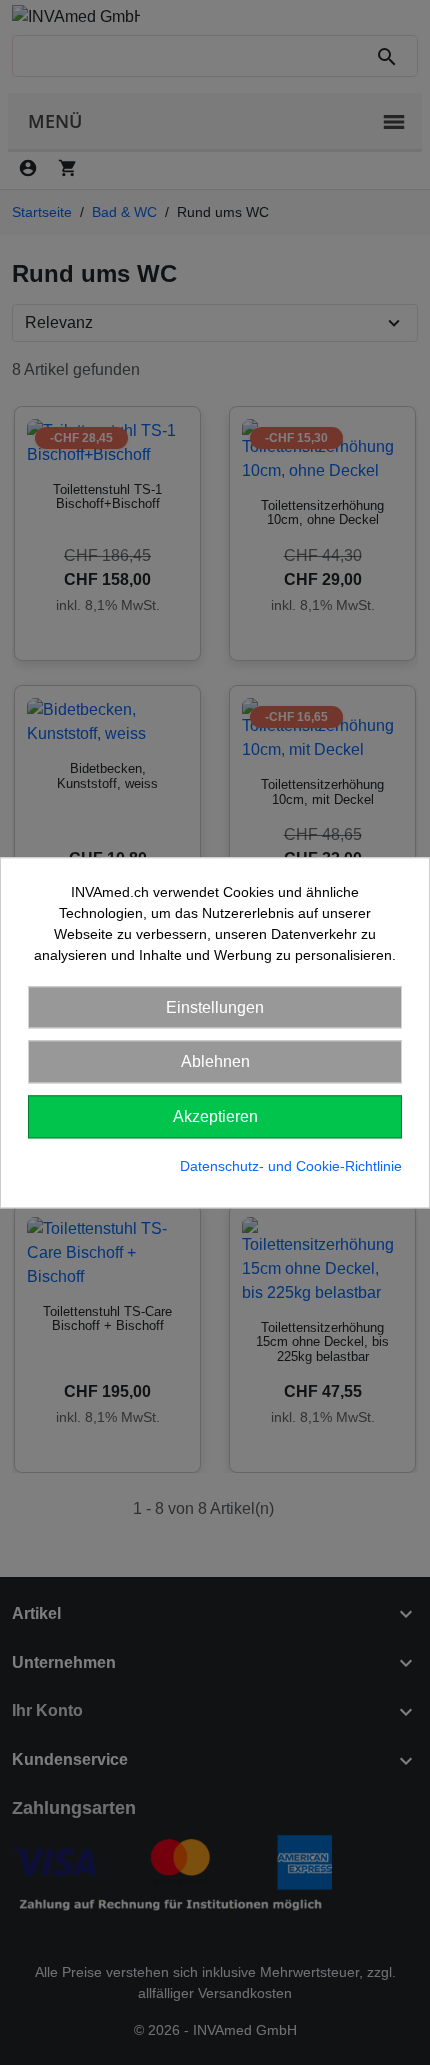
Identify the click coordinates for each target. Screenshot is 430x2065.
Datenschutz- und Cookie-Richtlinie (291, 1166)
